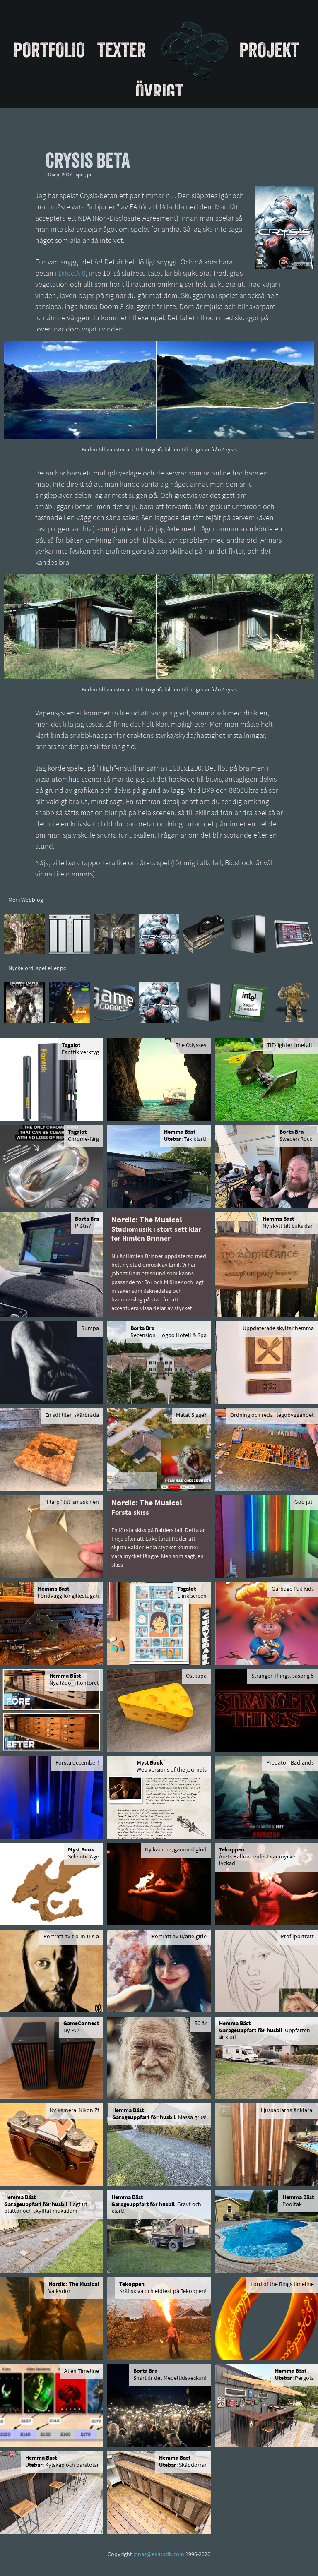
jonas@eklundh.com (159, 2555)
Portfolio (49, 50)
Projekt (269, 50)
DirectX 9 (72, 274)
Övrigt (159, 91)
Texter (122, 50)
